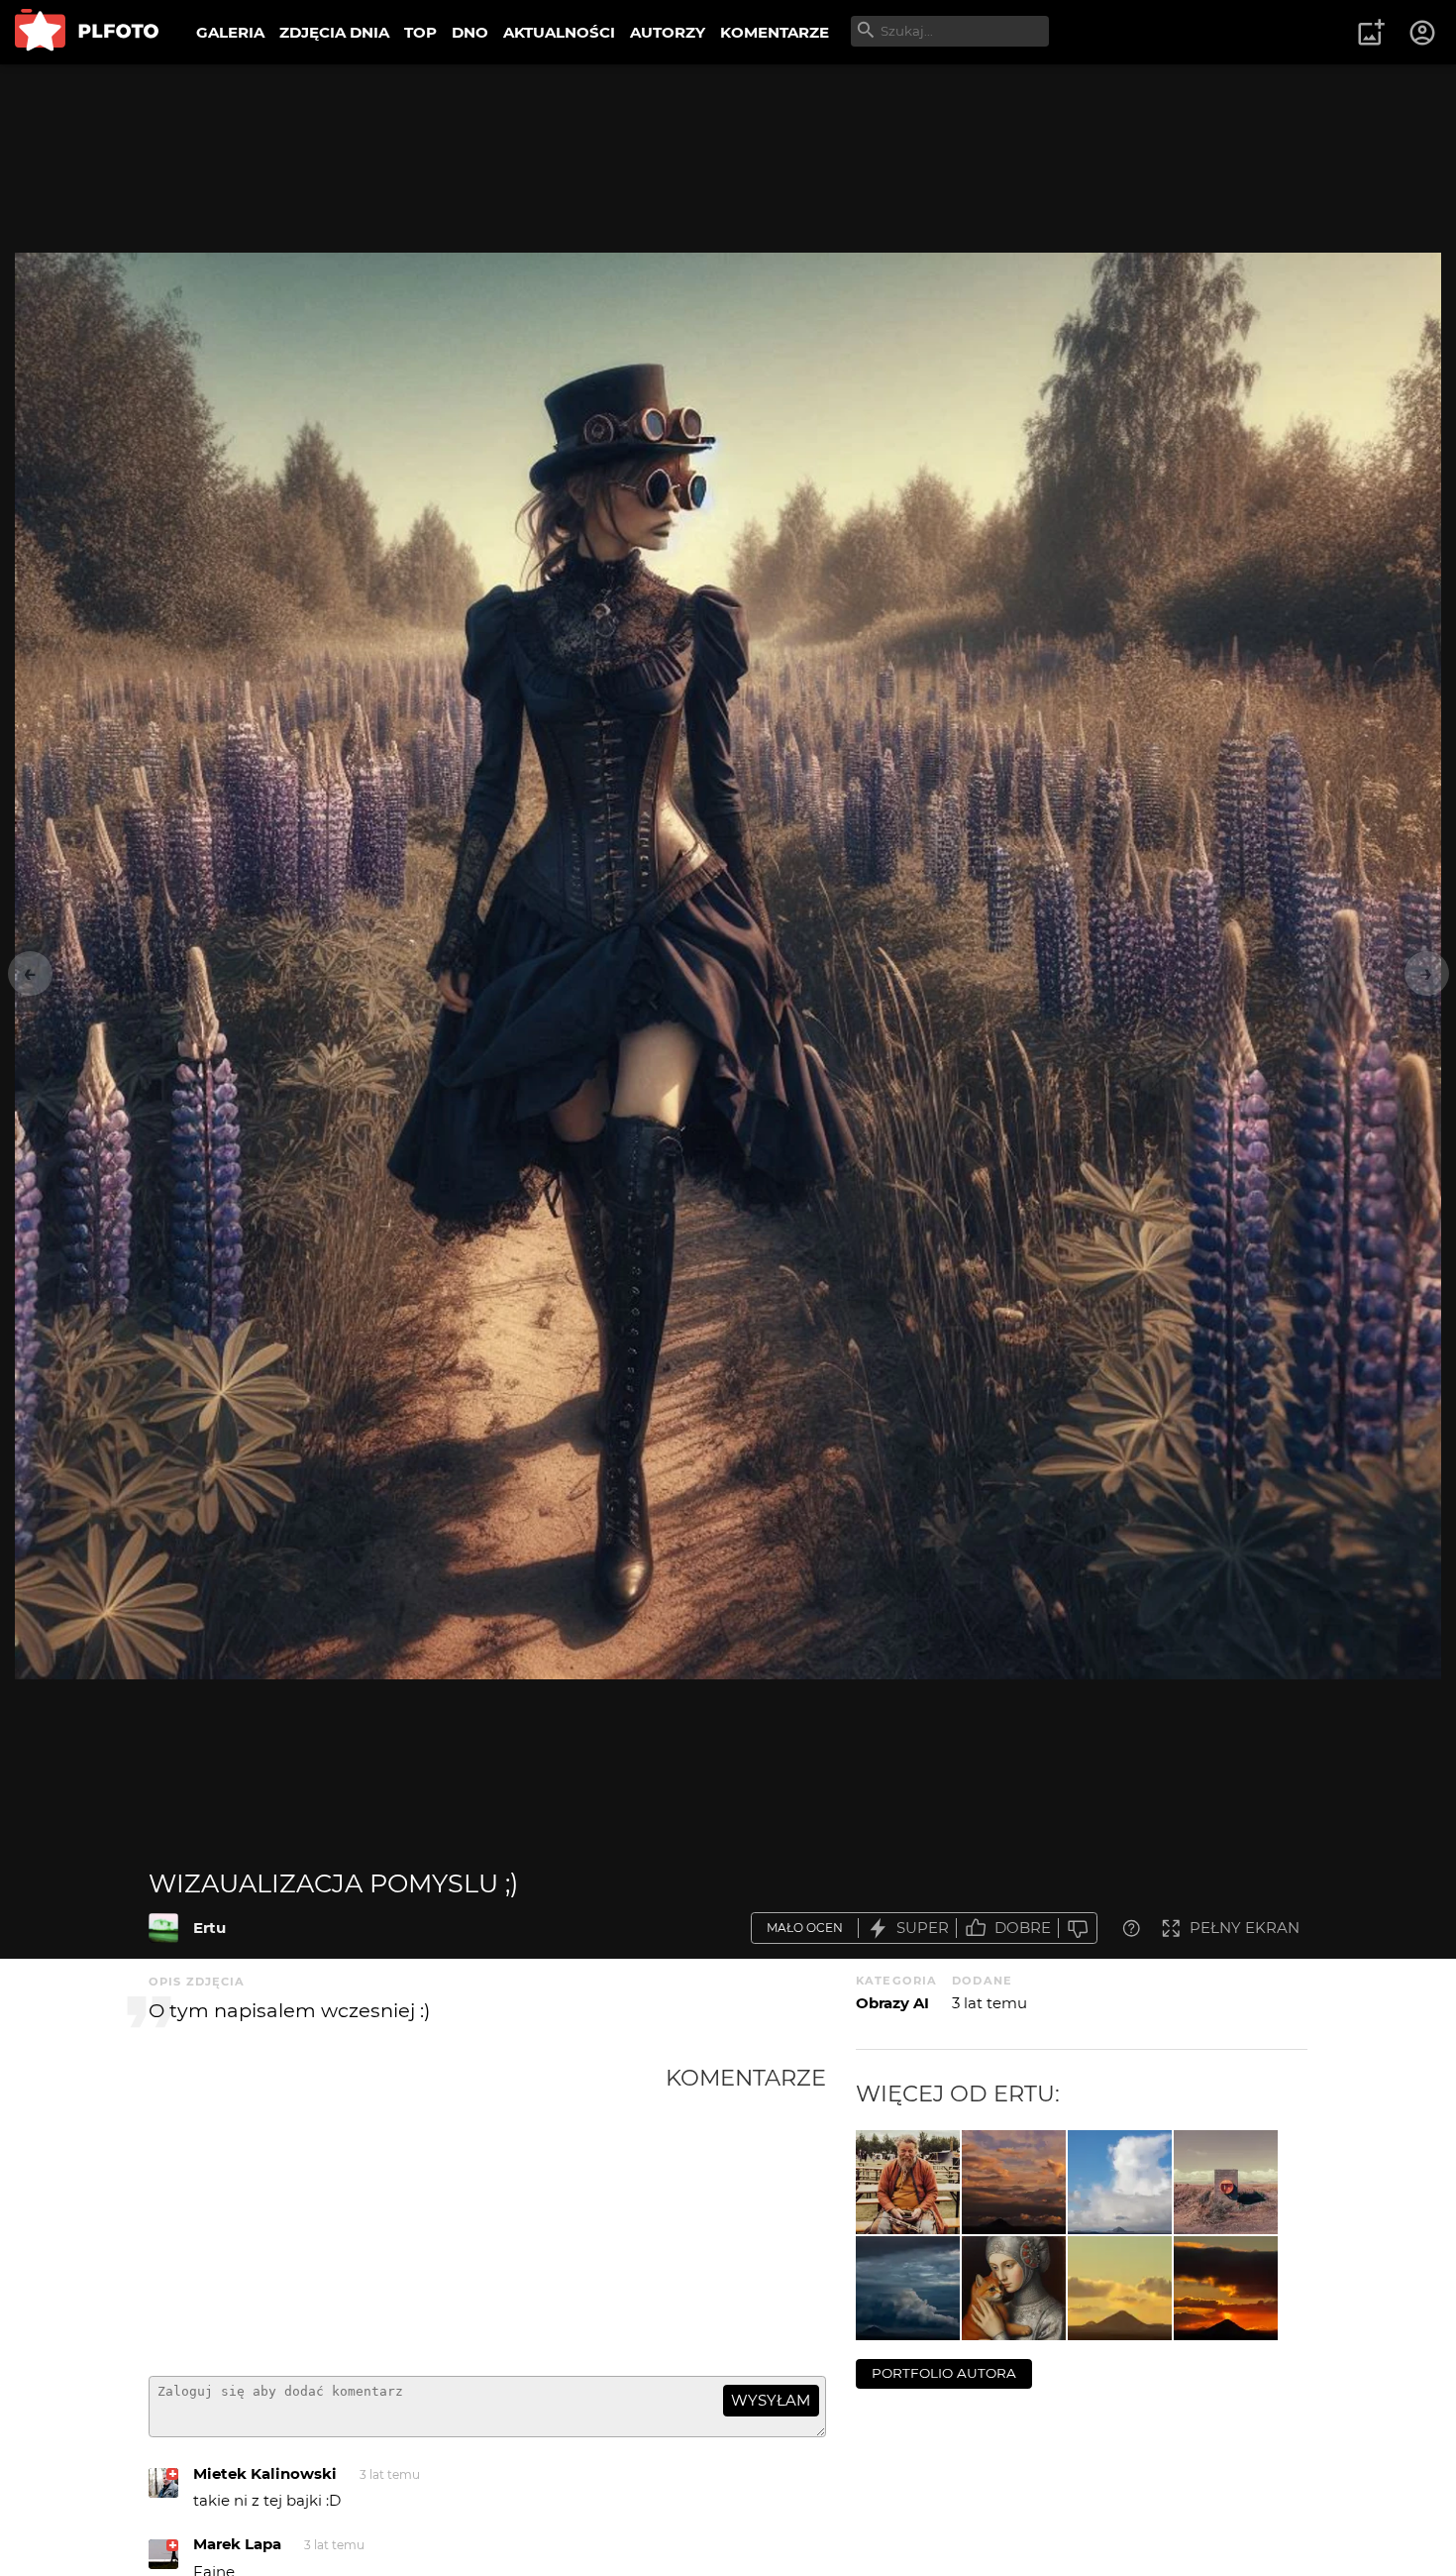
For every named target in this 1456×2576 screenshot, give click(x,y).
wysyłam (771, 2400)
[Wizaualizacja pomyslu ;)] (163, 1928)
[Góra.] (908, 2288)
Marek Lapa (237, 2544)
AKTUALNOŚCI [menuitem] (559, 32)
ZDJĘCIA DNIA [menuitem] (334, 32)
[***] (1226, 2182)
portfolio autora (944, 2373)
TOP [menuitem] (420, 32)
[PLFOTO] (87, 32)
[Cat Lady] (1014, 2288)
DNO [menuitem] (470, 32)
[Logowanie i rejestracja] (1423, 33)
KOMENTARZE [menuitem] (775, 32)
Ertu (209, 1928)
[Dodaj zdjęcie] (1371, 33)
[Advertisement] (407, 2212)
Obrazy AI (892, 2003)
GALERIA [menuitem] (230, 32)
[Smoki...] (1120, 2288)
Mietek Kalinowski (265, 2473)
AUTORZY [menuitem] (668, 32)
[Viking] (908, 2182)
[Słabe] (1078, 1929)
